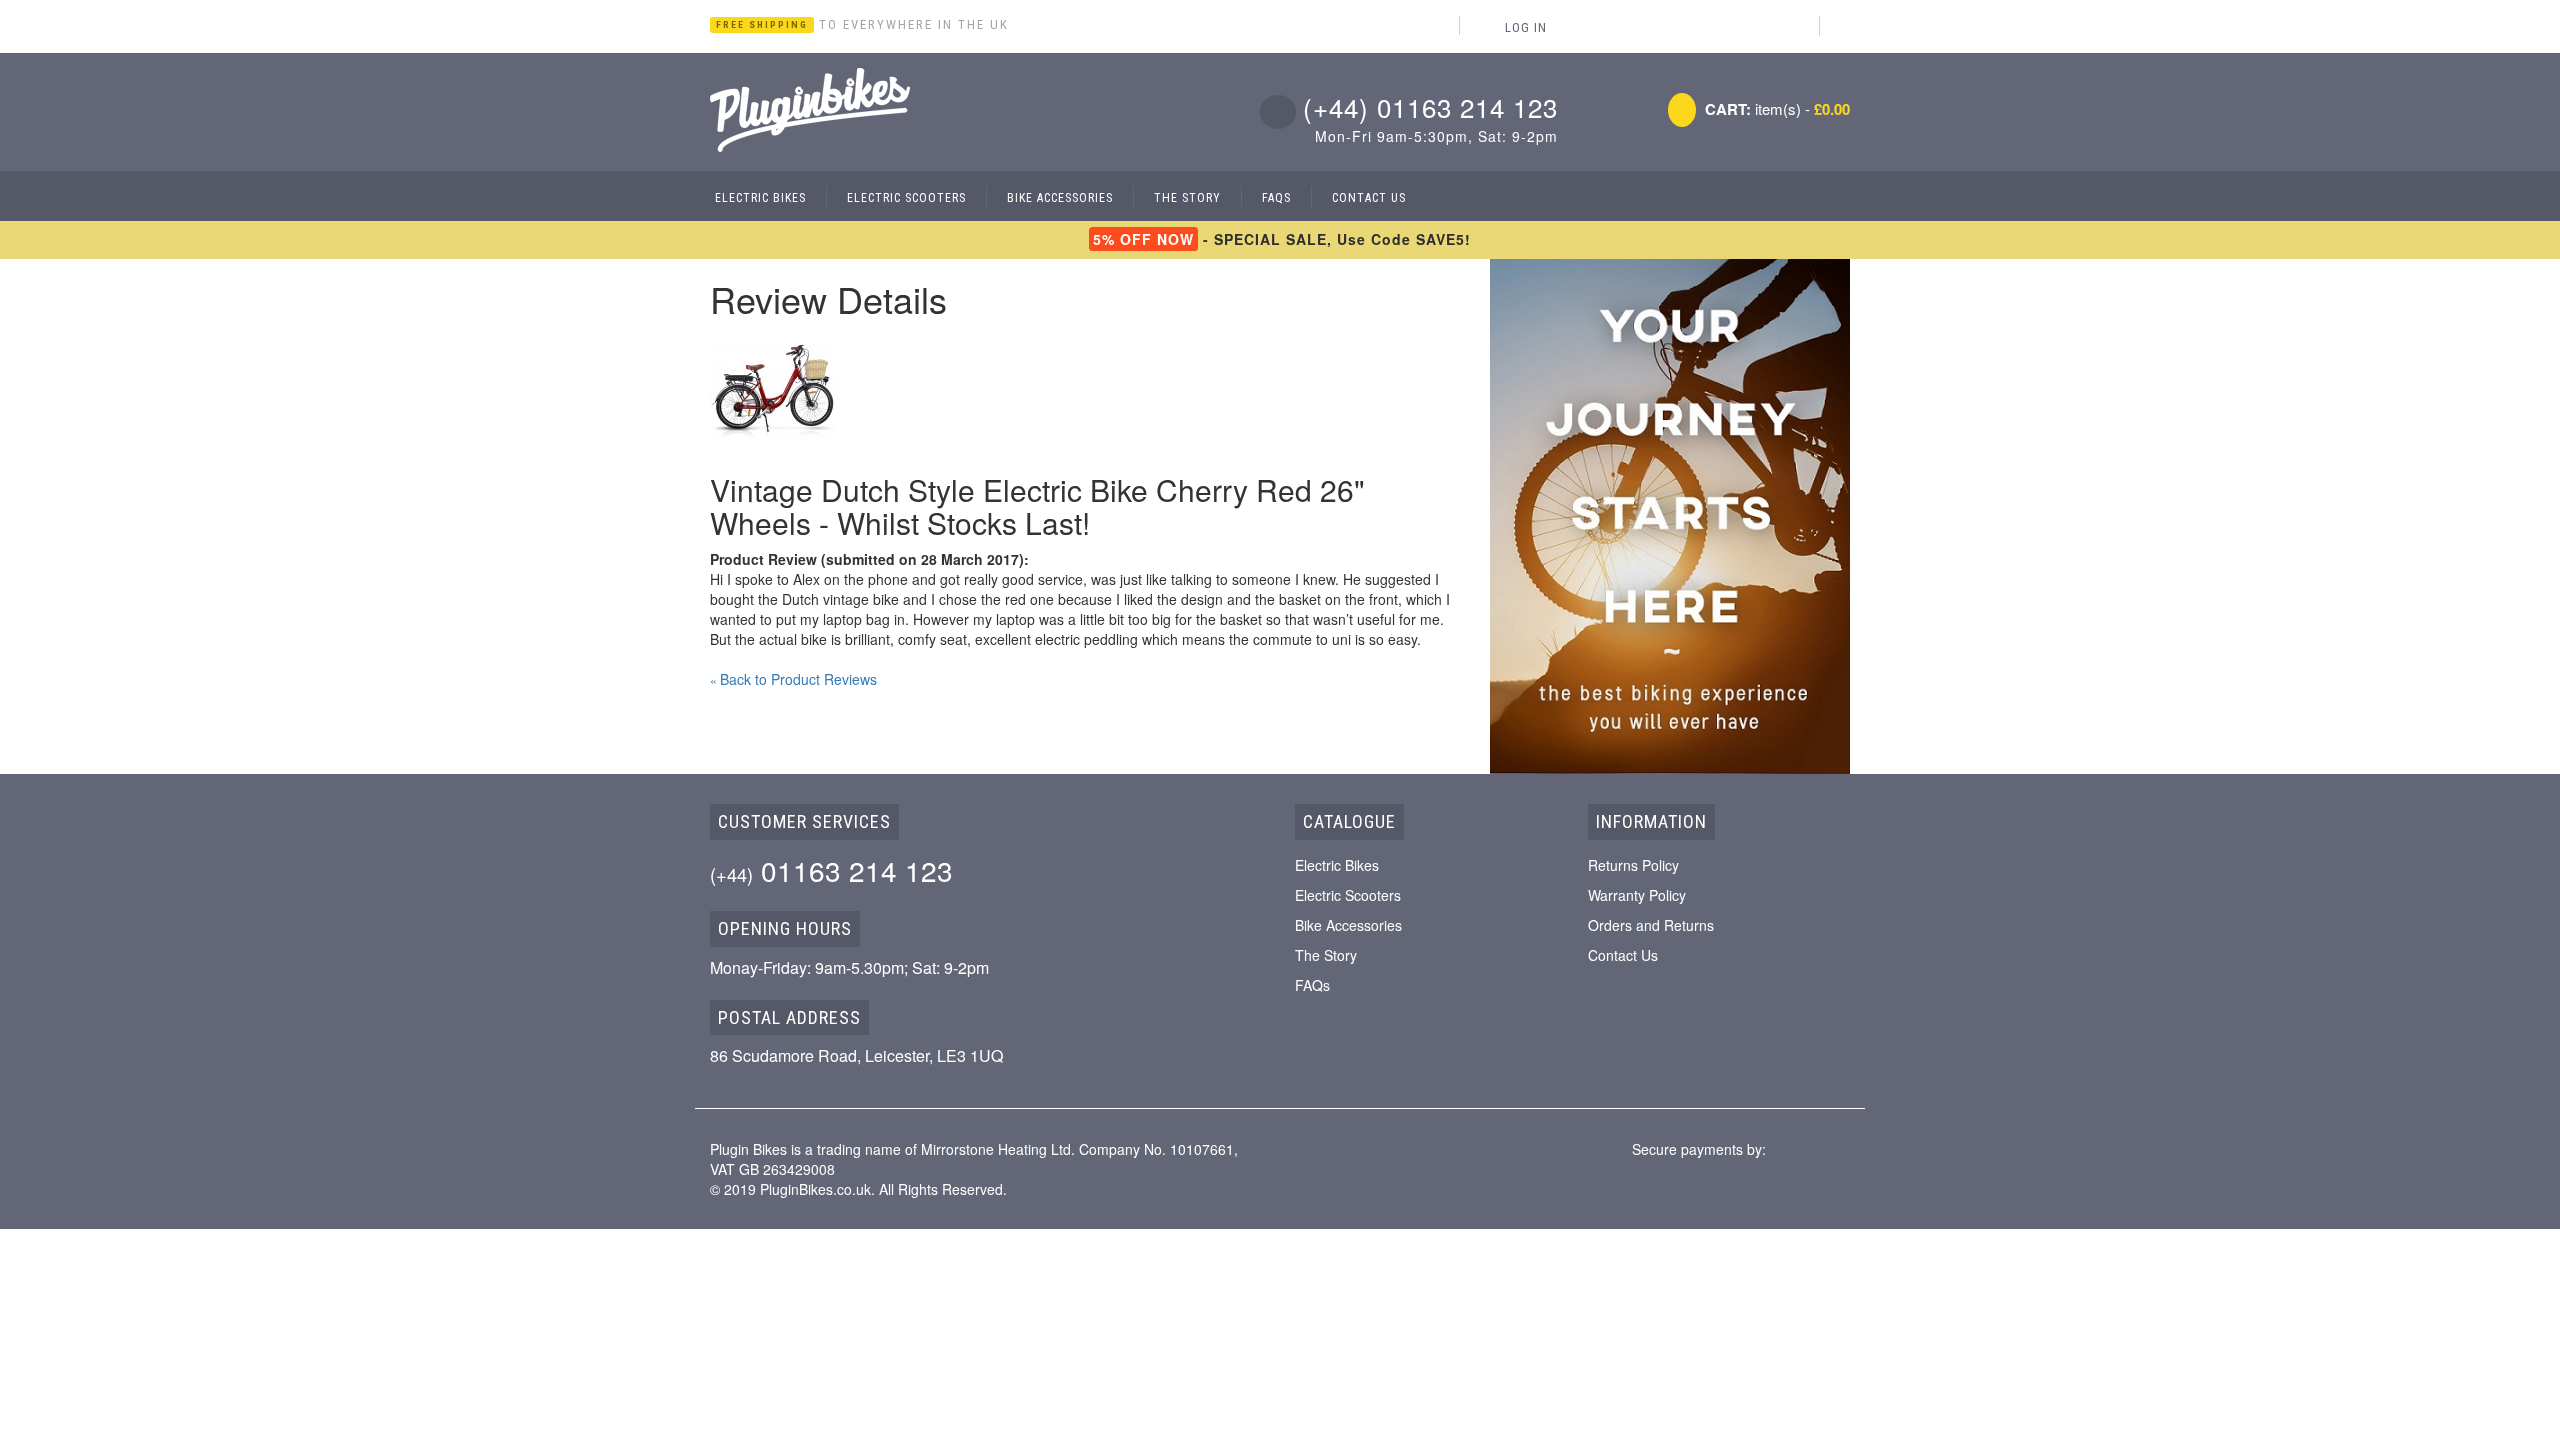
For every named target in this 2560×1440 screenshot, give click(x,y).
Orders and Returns (1651, 925)
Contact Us (1623, 955)
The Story (1326, 955)
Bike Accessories (1348, 925)
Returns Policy (1633, 865)
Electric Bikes (1337, 865)
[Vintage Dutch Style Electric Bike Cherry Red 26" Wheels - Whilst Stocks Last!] (772, 388)
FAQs (1312, 985)
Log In (1526, 27)
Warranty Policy (1637, 895)
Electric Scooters (1348, 895)
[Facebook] (1798, 26)
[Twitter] (1844, 26)
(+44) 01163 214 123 (1430, 106)
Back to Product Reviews (793, 679)
